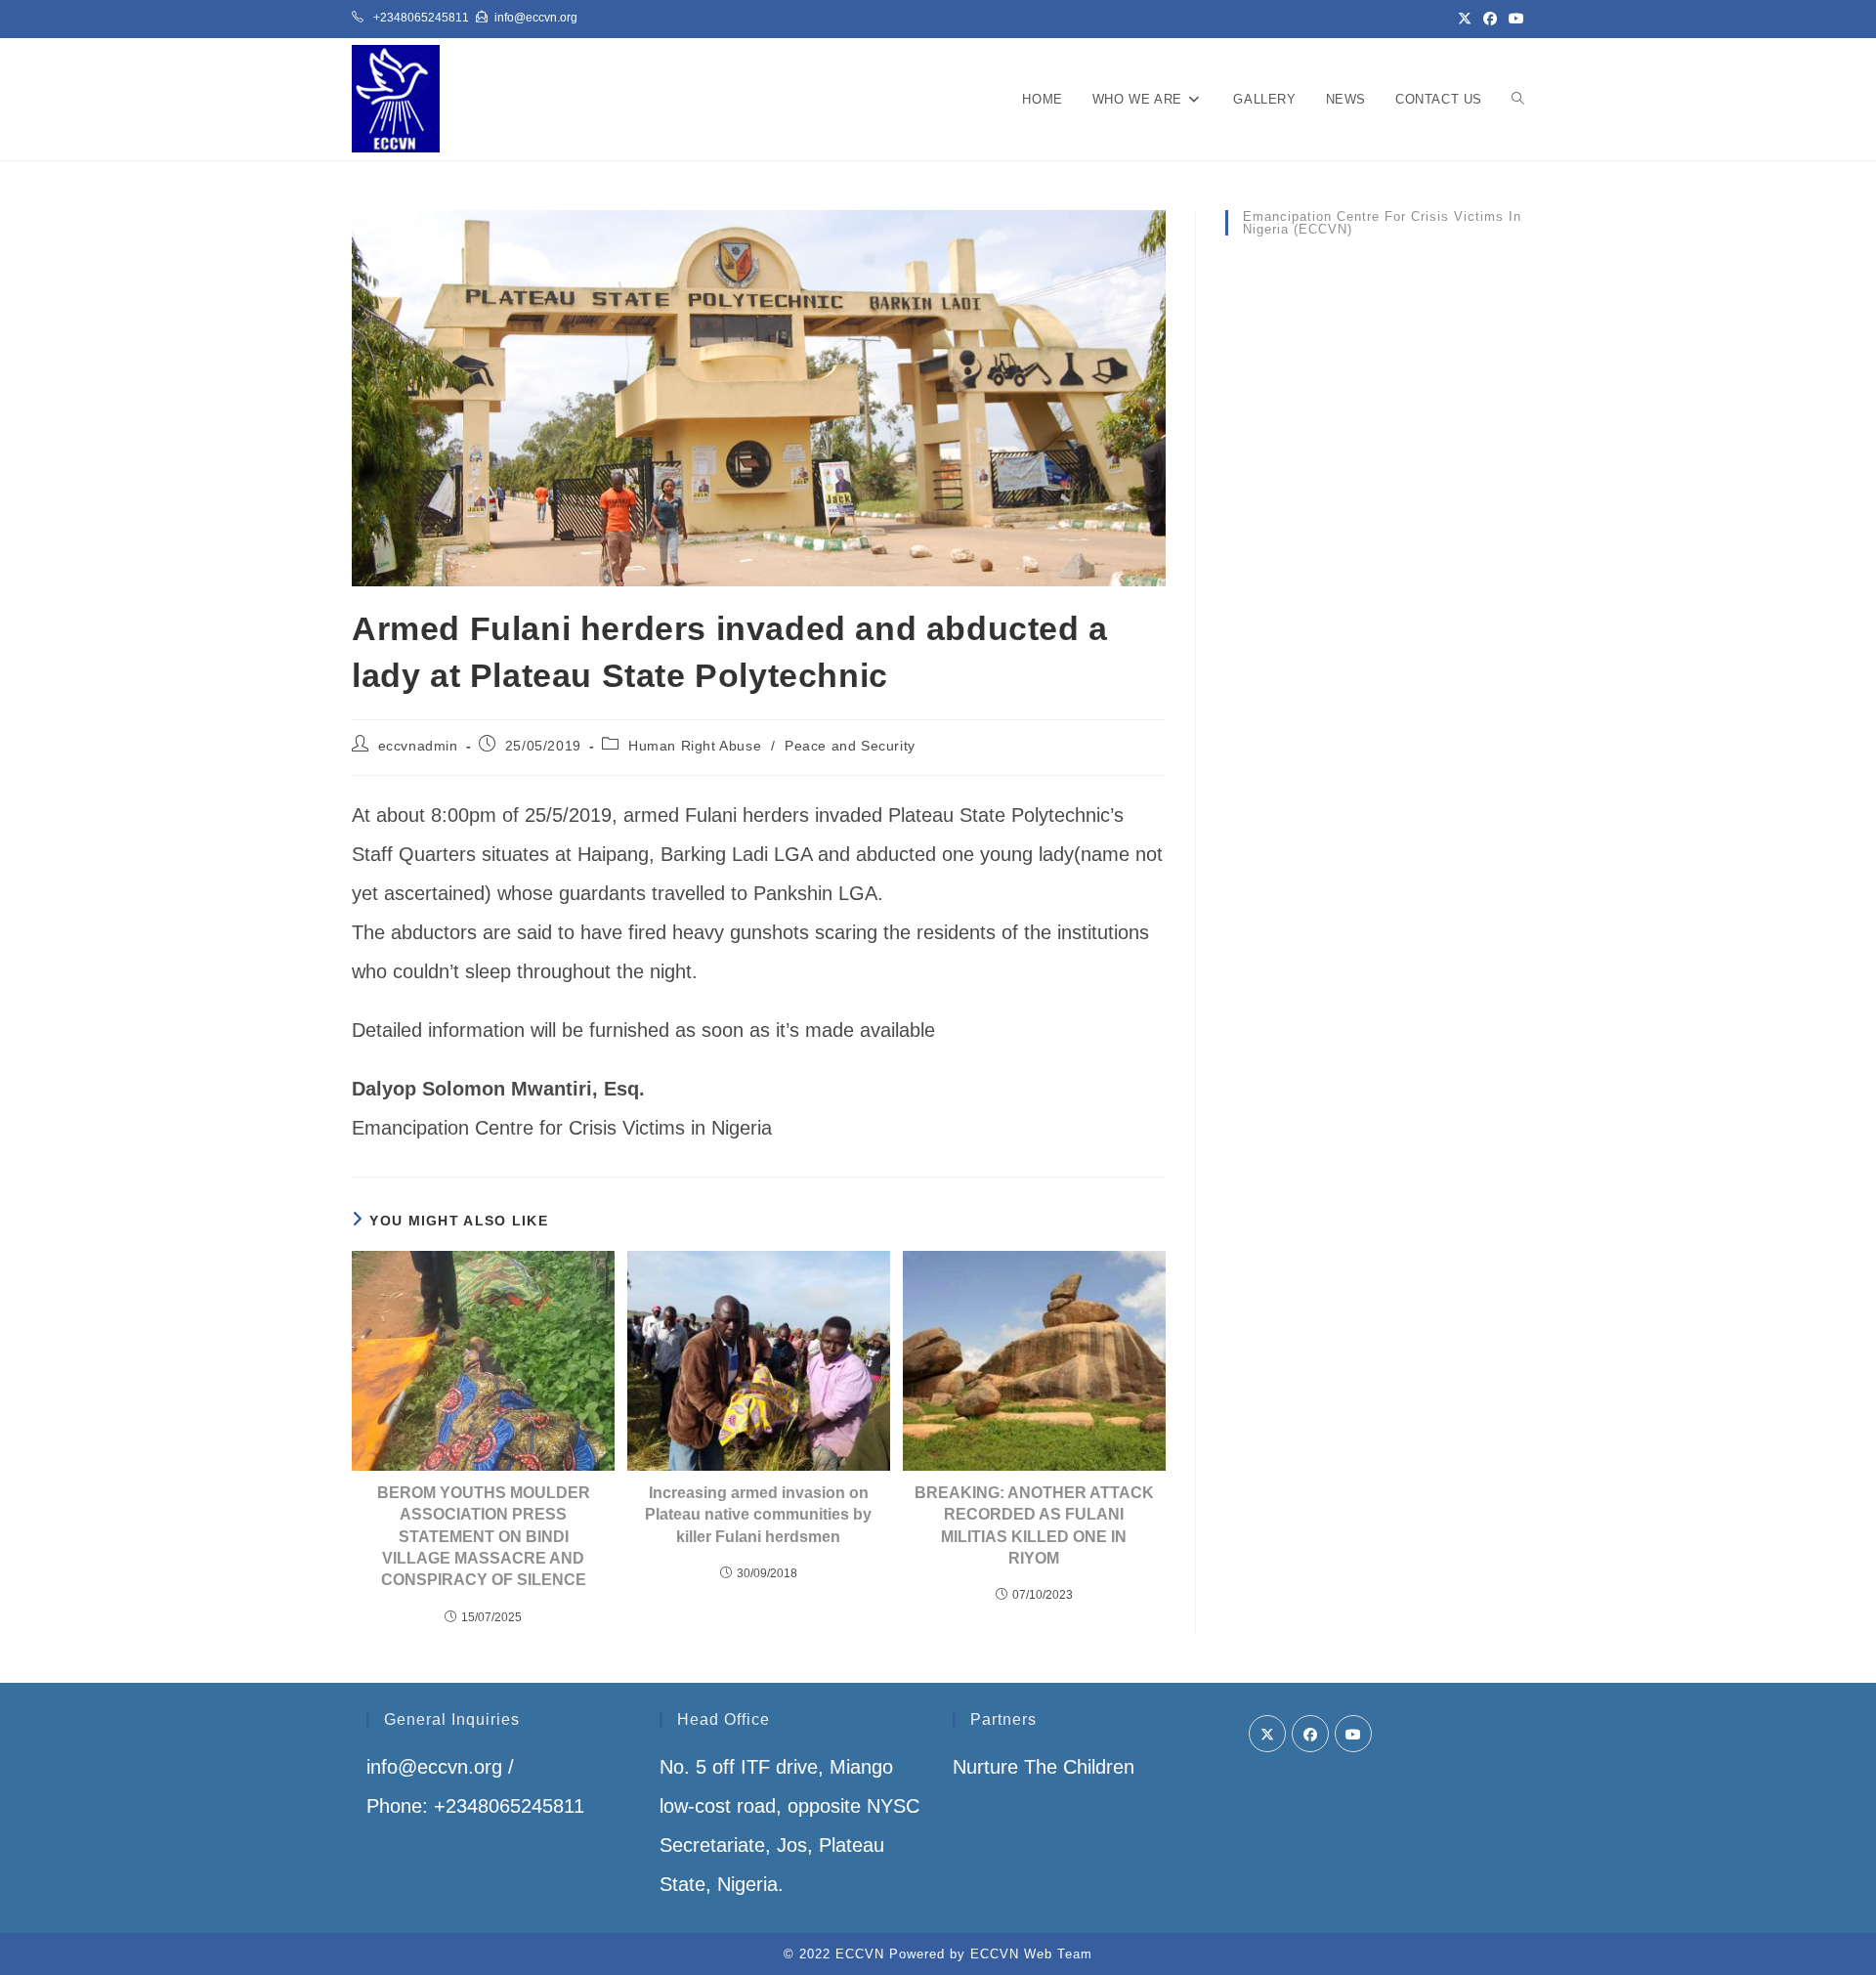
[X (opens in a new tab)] (1465, 19)
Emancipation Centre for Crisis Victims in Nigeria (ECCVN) (1382, 223)
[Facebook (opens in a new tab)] (1490, 19)
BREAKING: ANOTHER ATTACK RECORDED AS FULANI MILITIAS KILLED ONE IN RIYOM (1034, 1525)
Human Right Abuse (695, 746)
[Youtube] (1353, 1734)
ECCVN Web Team (1031, 1954)
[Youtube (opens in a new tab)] (1514, 19)
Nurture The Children (1044, 1767)
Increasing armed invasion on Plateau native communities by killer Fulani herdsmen (758, 1515)
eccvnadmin (418, 746)
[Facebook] (1310, 1734)
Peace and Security (850, 746)
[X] (1267, 1734)
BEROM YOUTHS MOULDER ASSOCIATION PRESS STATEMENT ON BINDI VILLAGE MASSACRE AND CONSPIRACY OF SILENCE (484, 1537)
